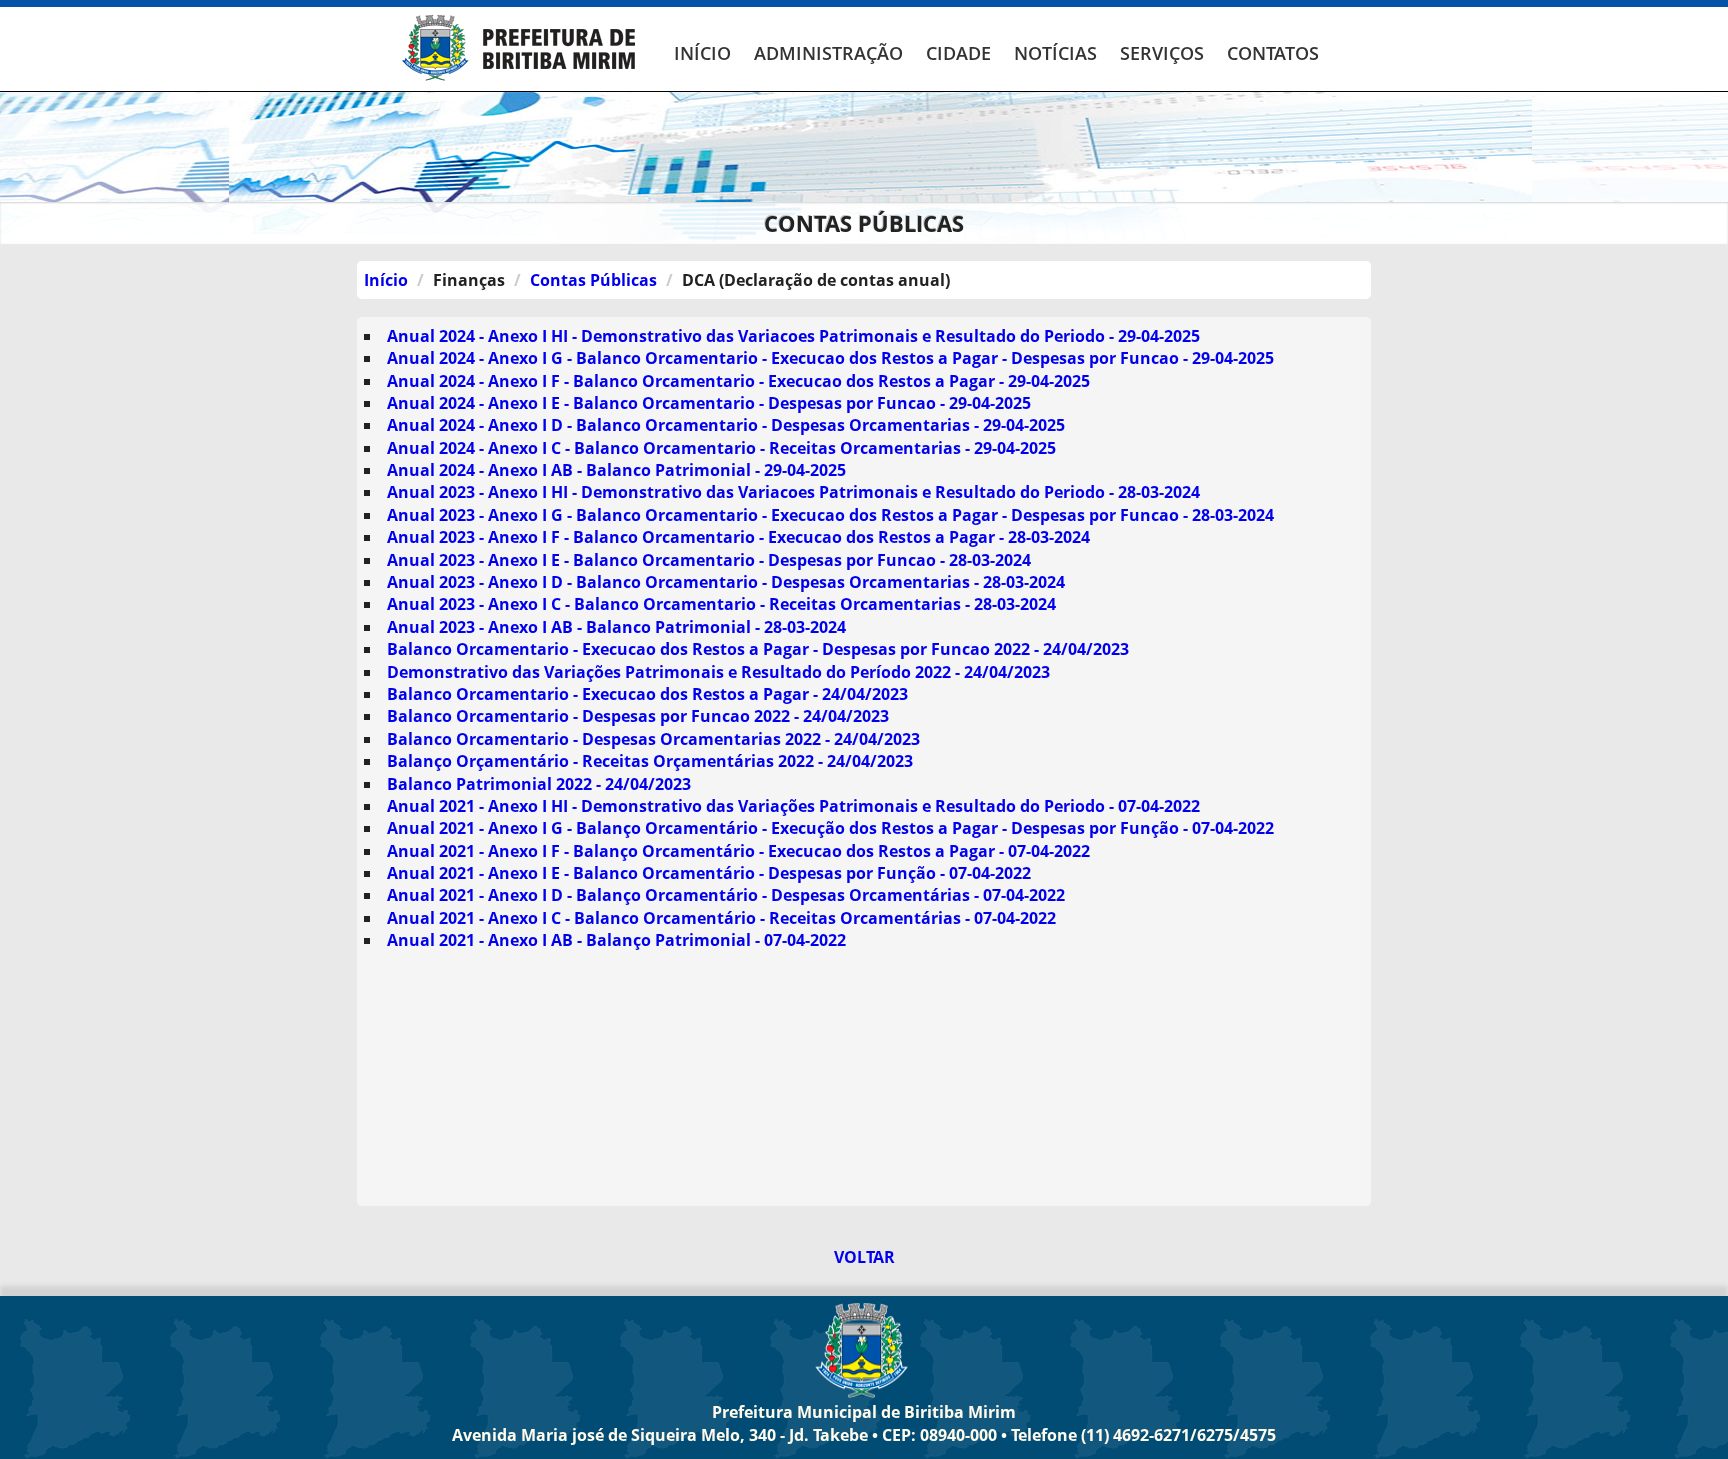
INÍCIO (702, 53)
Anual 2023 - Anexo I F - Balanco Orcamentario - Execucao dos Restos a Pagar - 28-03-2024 (738, 537)
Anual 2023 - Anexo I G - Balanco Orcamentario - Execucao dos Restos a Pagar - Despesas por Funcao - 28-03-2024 (830, 515)
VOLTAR (864, 1257)
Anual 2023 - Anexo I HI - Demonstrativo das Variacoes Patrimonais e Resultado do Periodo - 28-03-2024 (793, 492)
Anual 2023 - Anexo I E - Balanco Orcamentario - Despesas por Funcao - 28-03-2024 (709, 560)
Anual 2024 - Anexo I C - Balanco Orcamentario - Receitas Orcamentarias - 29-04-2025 (721, 448)
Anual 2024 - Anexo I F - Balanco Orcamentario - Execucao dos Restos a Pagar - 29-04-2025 (738, 381)
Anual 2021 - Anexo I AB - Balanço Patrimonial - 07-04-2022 (616, 940)
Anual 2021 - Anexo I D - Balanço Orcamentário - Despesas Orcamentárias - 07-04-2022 (726, 895)
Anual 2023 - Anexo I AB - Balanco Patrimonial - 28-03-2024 (616, 627)
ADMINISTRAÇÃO (828, 53)
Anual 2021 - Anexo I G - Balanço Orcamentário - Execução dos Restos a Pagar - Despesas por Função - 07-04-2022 (830, 828)
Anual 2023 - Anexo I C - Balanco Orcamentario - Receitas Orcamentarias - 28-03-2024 (721, 604)
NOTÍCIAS (1055, 53)
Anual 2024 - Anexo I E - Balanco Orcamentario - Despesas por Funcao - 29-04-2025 (709, 403)
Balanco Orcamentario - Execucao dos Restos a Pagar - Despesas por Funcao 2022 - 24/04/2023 (758, 649)
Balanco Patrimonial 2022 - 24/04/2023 (539, 784)
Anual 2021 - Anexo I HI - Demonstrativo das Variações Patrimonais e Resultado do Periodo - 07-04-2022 (793, 806)
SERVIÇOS (1162, 53)
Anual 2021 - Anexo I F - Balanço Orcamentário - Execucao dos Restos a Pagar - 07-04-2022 (738, 851)
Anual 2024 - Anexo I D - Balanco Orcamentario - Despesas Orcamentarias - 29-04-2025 (726, 425)
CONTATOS (1273, 53)
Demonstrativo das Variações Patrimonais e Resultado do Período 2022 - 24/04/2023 (718, 672)
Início (386, 280)
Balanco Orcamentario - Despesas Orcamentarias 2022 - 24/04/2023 (653, 739)
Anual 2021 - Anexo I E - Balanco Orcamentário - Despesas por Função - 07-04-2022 (709, 873)
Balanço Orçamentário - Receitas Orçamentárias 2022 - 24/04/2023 (650, 761)
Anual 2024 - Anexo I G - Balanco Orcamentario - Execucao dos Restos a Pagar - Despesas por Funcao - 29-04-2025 (830, 358)
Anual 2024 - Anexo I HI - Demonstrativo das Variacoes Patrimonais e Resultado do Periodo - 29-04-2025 (793, 336)
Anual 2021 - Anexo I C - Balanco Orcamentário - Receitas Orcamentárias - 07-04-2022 (721, 918)
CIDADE (958, 53)
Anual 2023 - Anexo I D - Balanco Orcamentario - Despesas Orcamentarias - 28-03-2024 (726, 582)
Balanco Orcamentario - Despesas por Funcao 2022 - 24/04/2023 (638, 716)
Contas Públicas (593, 280)
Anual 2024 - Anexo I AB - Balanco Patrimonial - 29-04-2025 (616, 470)
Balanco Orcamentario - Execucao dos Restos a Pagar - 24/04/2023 (647, 694)
